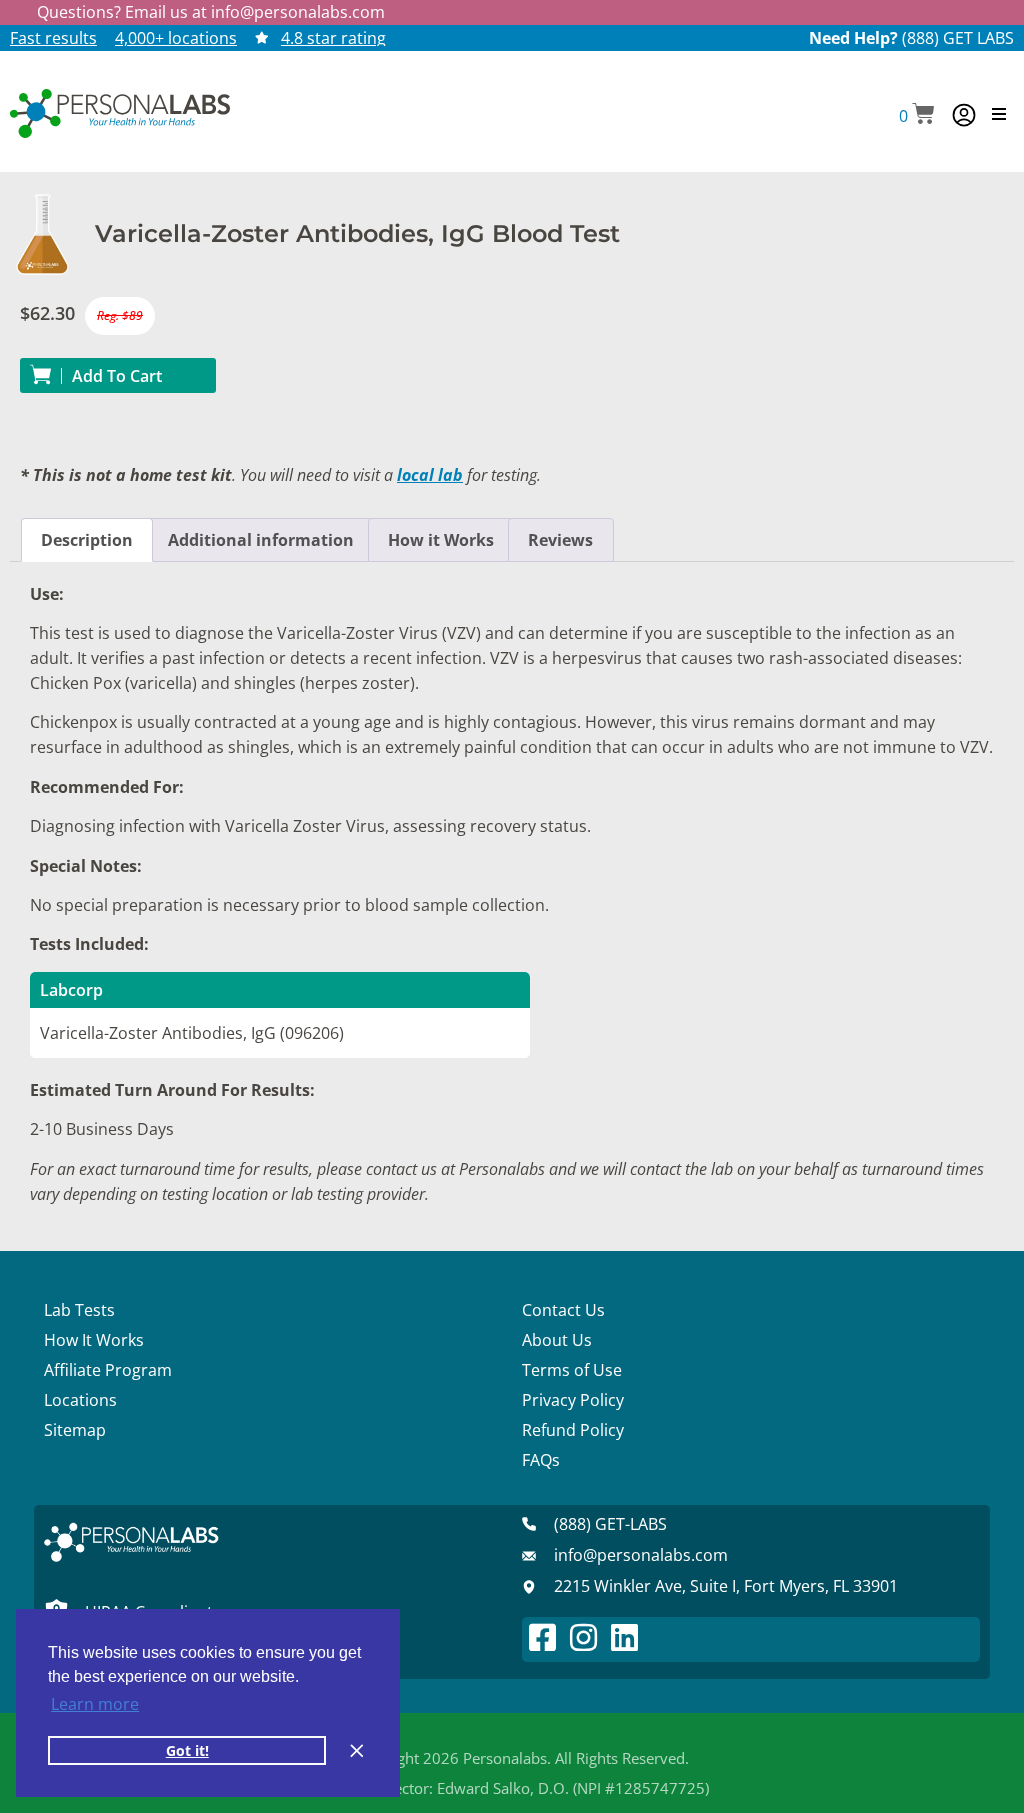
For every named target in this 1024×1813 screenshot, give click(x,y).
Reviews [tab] (560, 540)
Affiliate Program (108, 1370)
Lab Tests (79, 1310)
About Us (557, 1340)
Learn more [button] (95, 1704)
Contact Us (563, 1310)
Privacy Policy (573, 1400)
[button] (917, 115)
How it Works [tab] (441, 540)
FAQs (541, 1460)
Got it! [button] (187, 1750)
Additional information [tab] (261, 540)
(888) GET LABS (958, 38)
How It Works (94, 1340)
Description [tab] (87, 540)
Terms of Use (572, 1370)
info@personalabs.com (298, 12)
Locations (80, 1400)
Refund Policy (573, 1430)
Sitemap (75, 1430)
